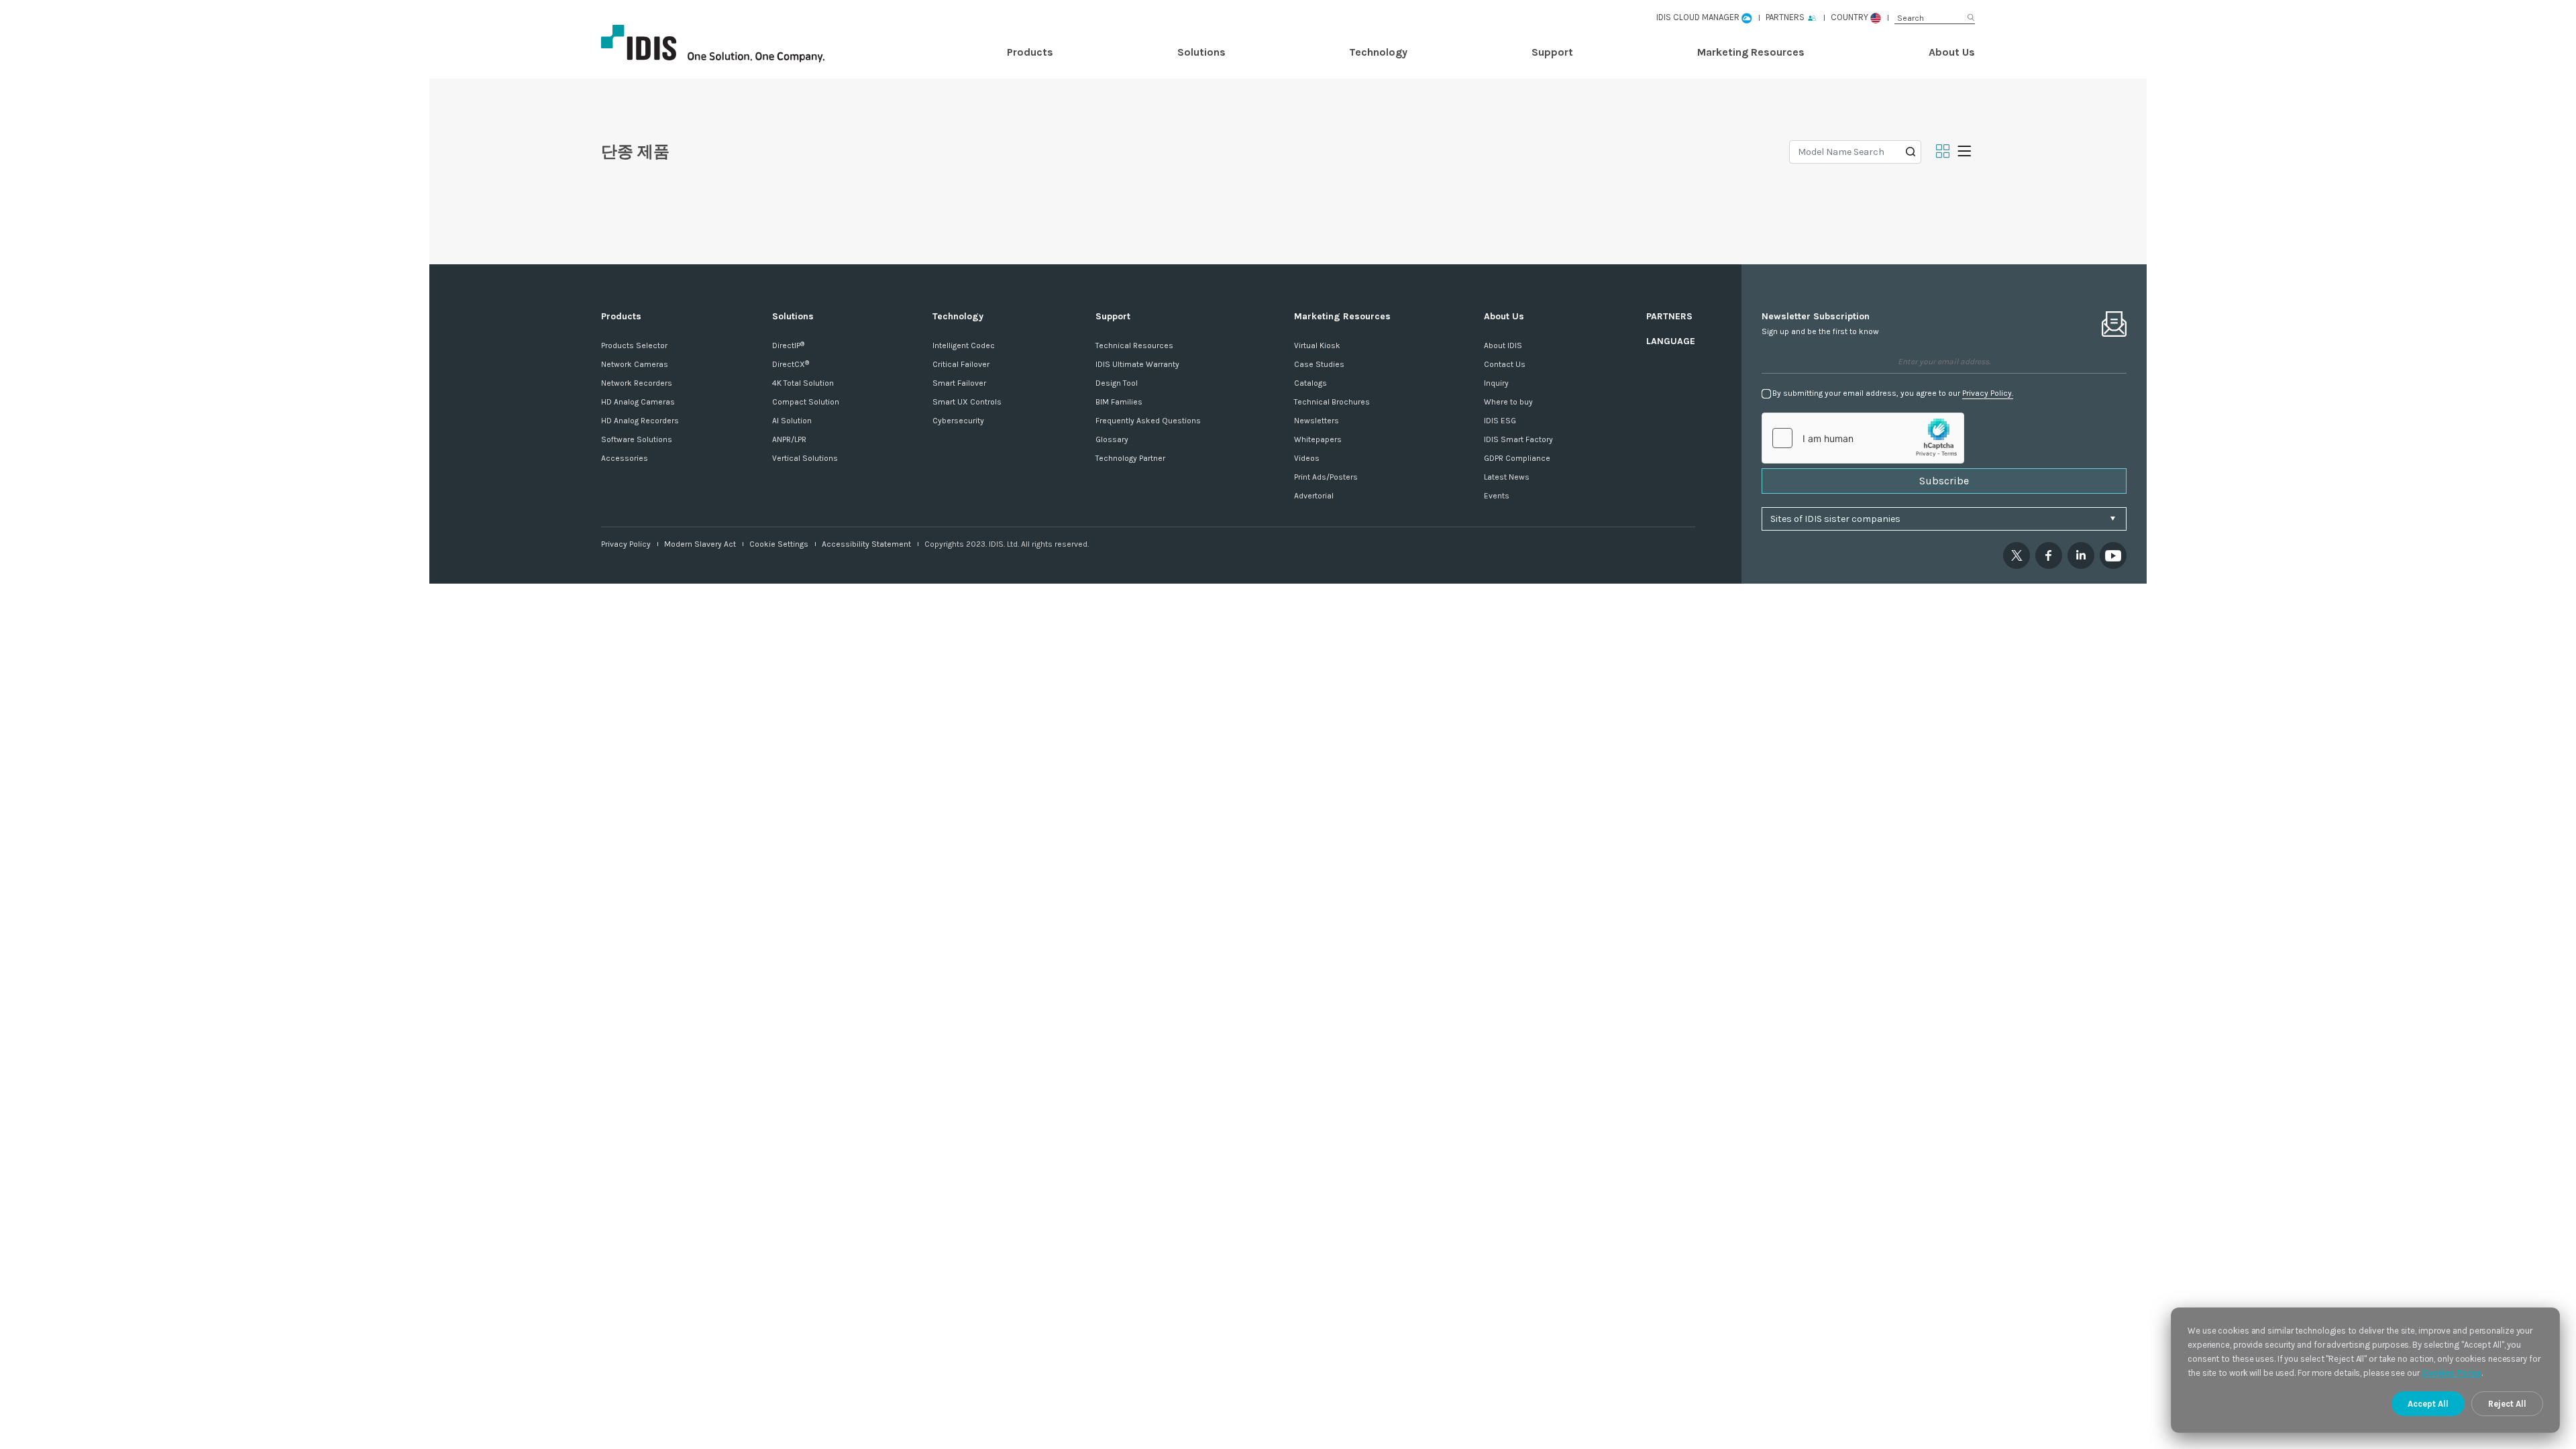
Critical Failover (961, 364)
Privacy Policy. (1988, 393)
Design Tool (1117, 383)
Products (1030, 52)
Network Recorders (637, 383)
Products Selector (634, 345)
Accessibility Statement (866, 544)
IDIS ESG (1500, 421)
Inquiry (1496, 383)
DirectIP (788, 345)
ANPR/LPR (789, 439)
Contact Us (1505, 364)
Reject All (2507, 1404)
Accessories (625, 458)
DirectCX (791, 364)
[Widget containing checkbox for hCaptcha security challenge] (1863, 438)
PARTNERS (1669, 316)
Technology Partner (1130, 458)
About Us (1952, 52)
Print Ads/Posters (1326, 477)
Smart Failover (959, 383)
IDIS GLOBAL (735, 44)
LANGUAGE (1671, 341)
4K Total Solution (803, 383)
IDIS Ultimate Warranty (1137, 364)
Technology (1378, 52)
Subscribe (1944, 481)
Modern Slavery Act (700, 544)
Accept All (2428, 1404)
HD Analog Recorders (640, 421)
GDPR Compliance (1517, 458)
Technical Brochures (1332, 402)
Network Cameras (635, 364)
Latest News (1507, 477)
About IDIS (1503, 345)
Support (1552, 52)
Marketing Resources (1751, 52)
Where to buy (1508, 402)
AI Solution (792, 421)
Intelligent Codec (964, 345)
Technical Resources (1134, 345)
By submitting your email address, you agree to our (1893, 393)
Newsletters (1317, 421)
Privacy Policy (626, 544)
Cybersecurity (958, 421)
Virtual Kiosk (1317, 345)
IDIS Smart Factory (1518, 439)
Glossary (1112, 439)
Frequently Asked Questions (1148, 421)
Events (1497, 496)
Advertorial (1314, 496)
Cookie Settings (779, 544)
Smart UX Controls (967, 402)
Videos (1307, 458)
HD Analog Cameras (638, 402)
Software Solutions (637, 439)
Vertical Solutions (805, 458)
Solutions (1201, 52)
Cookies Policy (2452, 1373)
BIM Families (1119, 402)
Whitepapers (1318, 439)
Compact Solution (806, 402)
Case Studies (1319, 364)
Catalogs (1310, 383)
